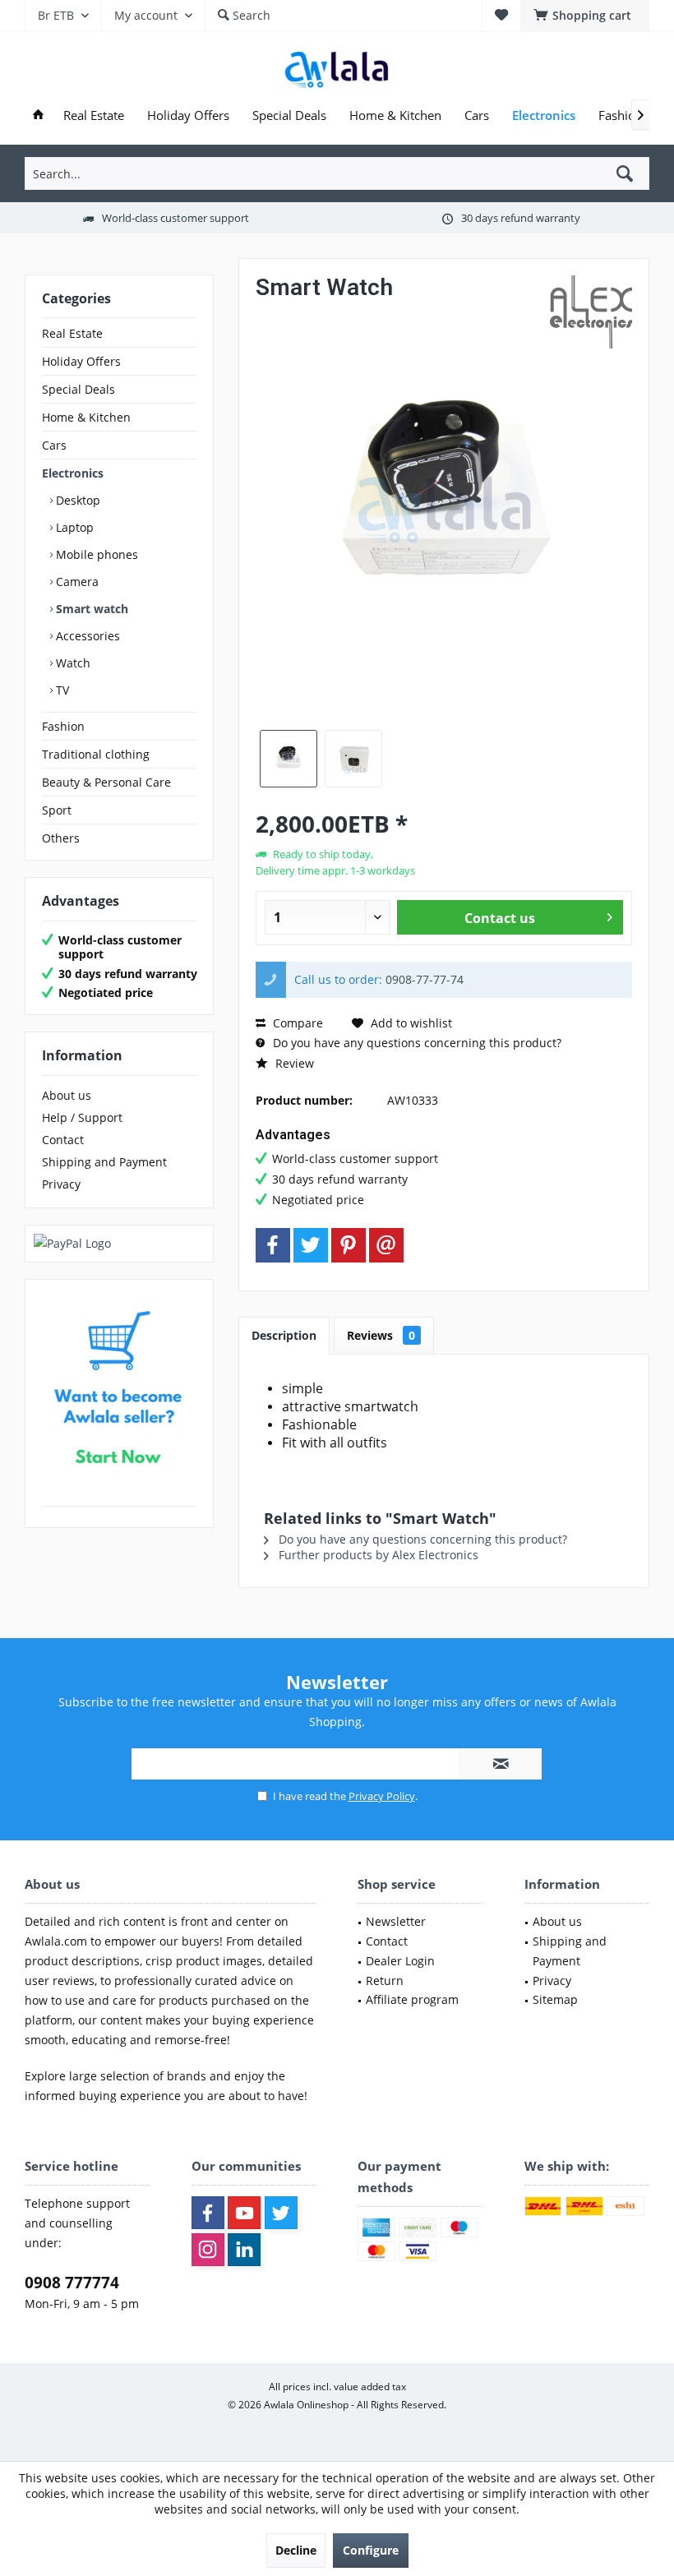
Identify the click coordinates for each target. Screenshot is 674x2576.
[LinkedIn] (244, 2250)
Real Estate (72, 333)
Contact (63, 1140)
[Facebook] (273, 1245)
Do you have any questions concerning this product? (415, 1043)
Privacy (61, 1184)
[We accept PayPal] (119, 1244)
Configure (371, 2550)
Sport (57, 810)
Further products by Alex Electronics (377, 1555)
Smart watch (90, 609)
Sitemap (555, 1999)
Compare (296, 1023)
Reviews (381, 1335)
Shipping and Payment (104, 1162)
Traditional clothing (96, 754)
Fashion (63, 726)
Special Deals (78, 389)
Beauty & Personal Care (106, 782)
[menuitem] (585, 16)
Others (61, 838)
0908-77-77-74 (425, 979)
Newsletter (396, 1921)
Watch (72, 663)
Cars (54, 445)
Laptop (73, 527)
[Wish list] (501, 15)
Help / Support (82, 1117)
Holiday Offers (81, 361)
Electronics (73, 473)
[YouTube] (244, 2213)
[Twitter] (311, 1245)
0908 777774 (72, 2283)
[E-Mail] (386, 1245)
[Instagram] (208, 2250)
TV (61, 690)
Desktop (76, 500)
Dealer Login (400, 1961)
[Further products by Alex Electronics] (591, 312)
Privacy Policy (382, 1796)
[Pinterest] (349, 1245)
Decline (296, 2550)
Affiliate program (412, 1999)
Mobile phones (95, 554)
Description (284, 1335)
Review (293, 1063)
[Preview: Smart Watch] (289, 759)
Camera (76, 582)
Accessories (86, 636)
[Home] (38, 115)
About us (67, 1095)
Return (385, 1980)
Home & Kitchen (86, 417)
